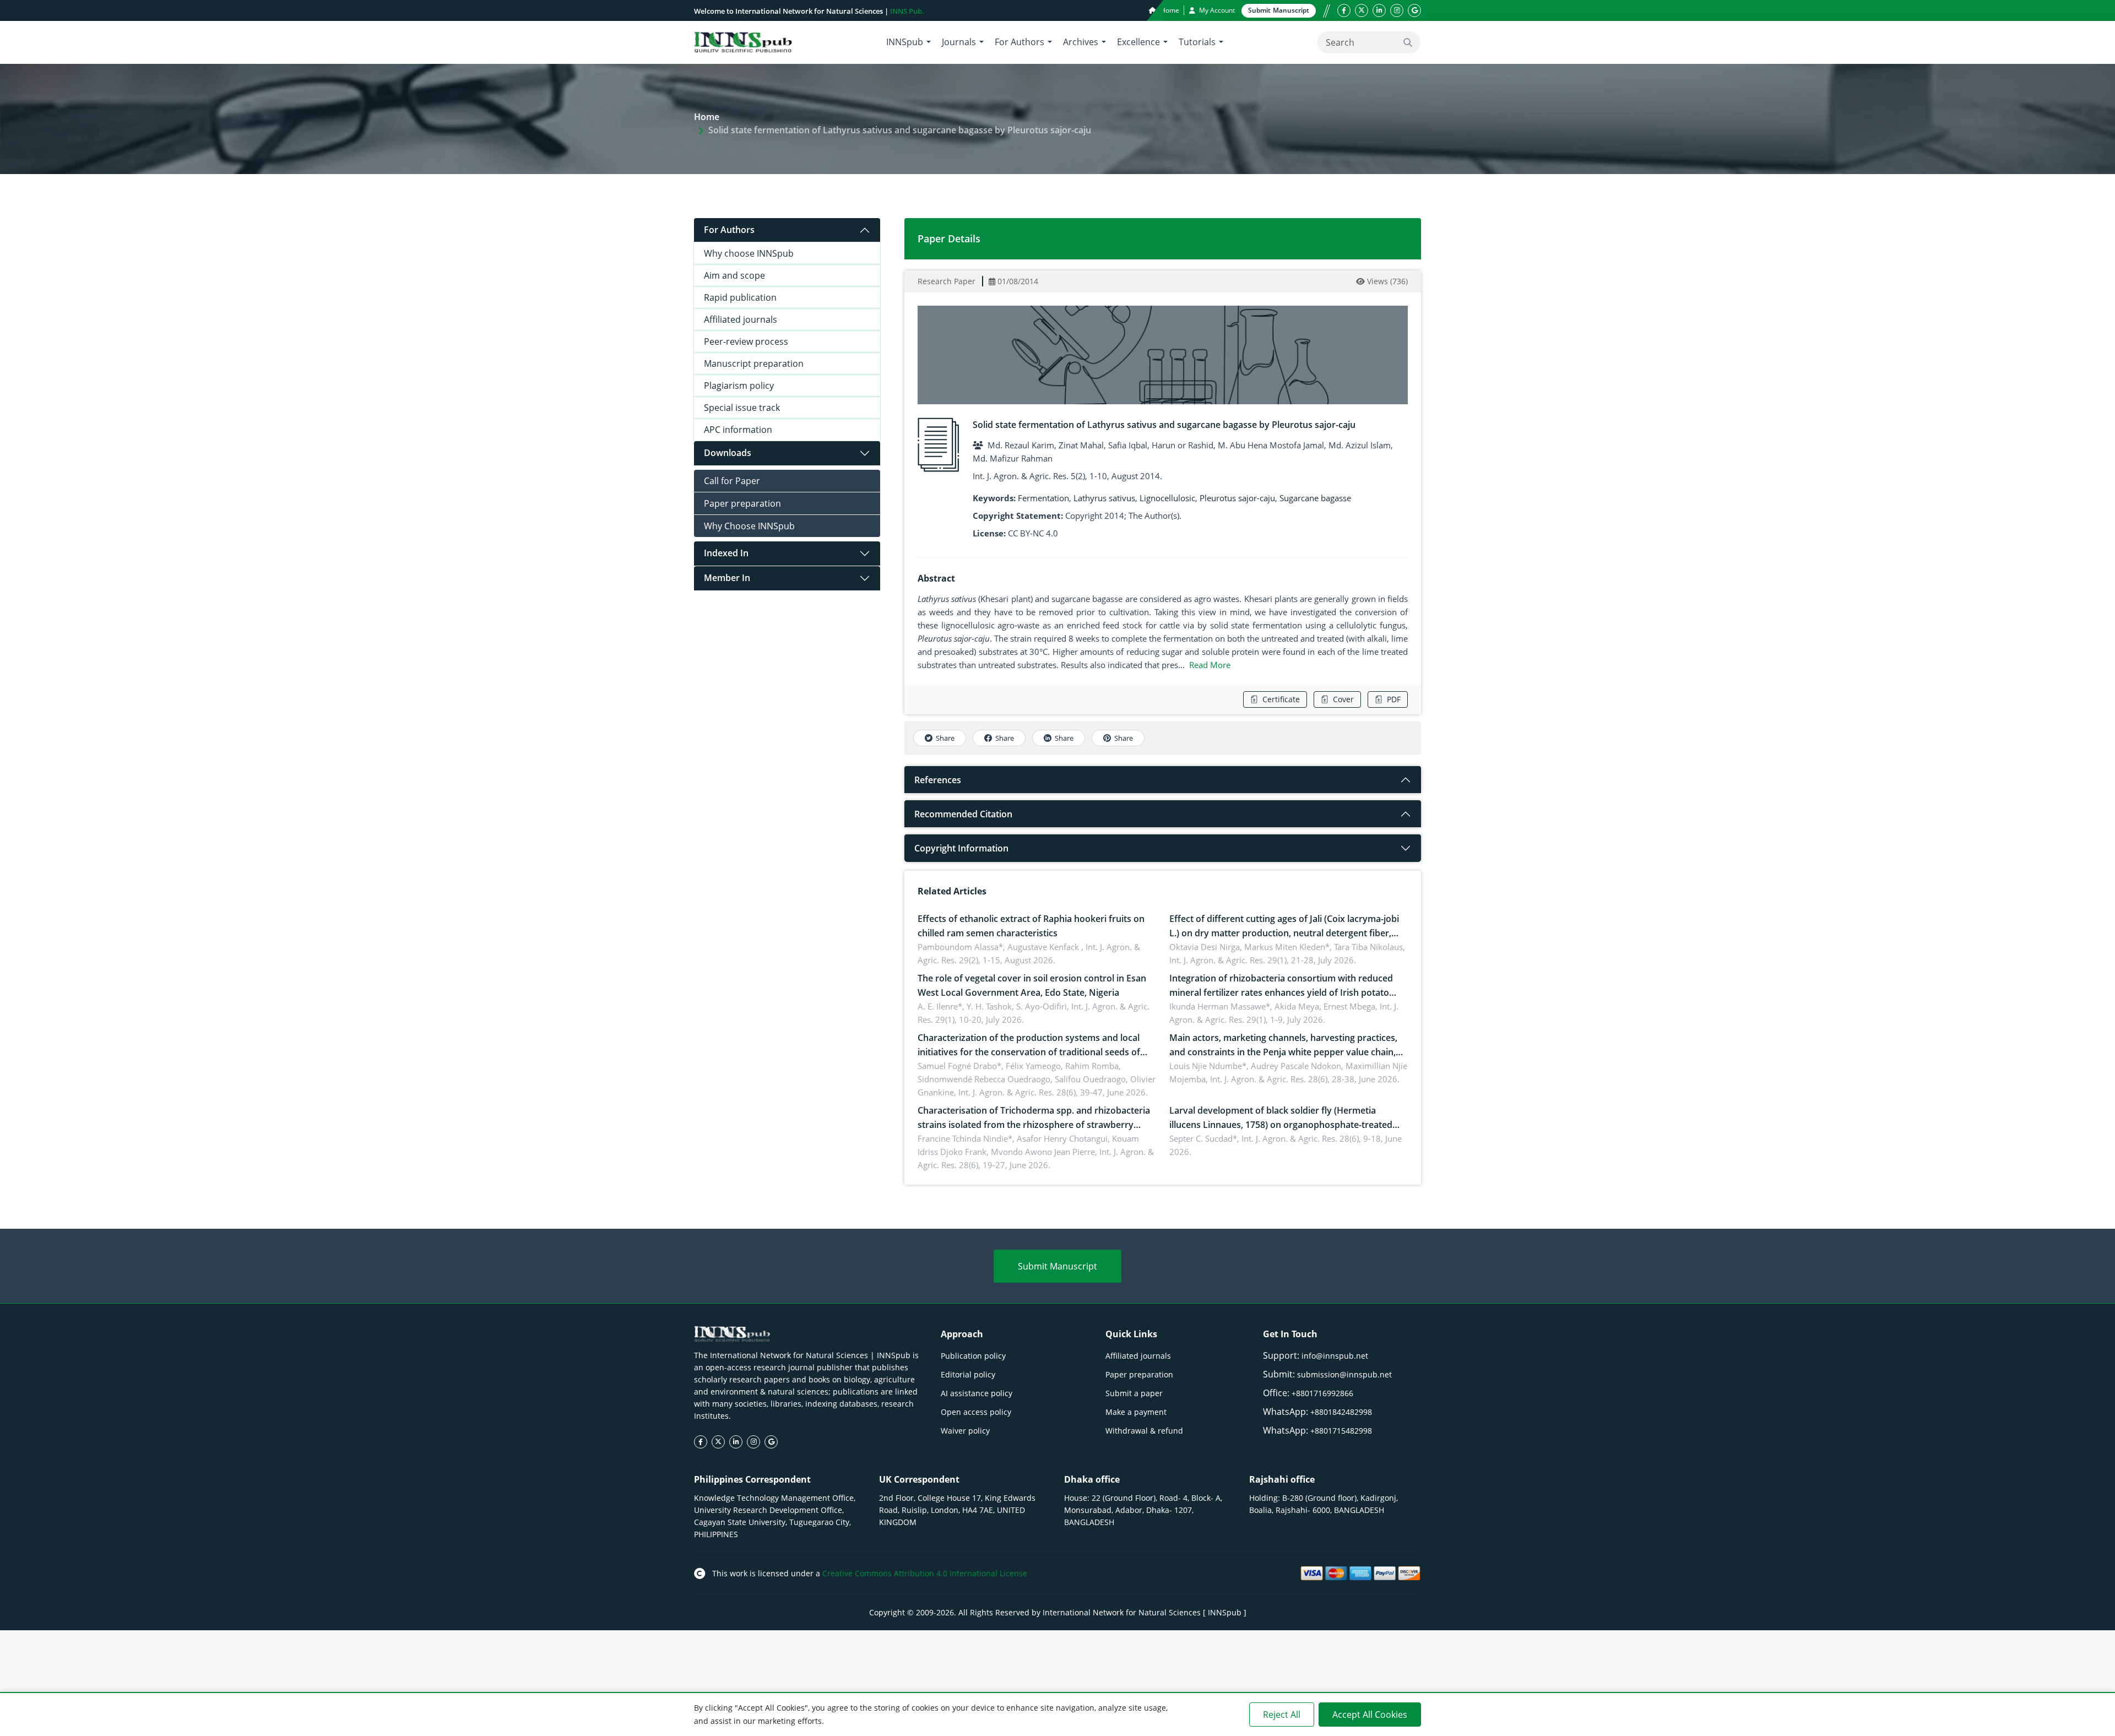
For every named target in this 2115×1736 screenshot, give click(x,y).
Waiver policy (965, 1431)
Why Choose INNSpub (749, 526)
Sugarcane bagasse (1315, 498)
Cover (1343, 699)
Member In (727, 578)
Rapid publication (740, 297)
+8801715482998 (1341, 1431)
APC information (738, 430)
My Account (1216, 10)
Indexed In (726, 553)
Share (945, 738)
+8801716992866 (1322, 1393)
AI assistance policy (977, 1393)
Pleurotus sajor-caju (1237, 498)
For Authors (729, 230)
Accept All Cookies (1370, 1715)
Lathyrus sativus (1104, 498)
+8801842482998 (1341, 1412)
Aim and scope (734, 275)
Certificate (1281, 699)
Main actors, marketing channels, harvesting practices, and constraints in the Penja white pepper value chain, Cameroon (1283, 1052)
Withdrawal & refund (1144, 1431)
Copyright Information (961, 848)
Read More (1210, 665)
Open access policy (976, 1412)
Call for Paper (732, 481)
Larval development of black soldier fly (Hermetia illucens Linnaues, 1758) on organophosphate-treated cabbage (1281, 1125)
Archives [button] (1081, 42)
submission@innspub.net (1344, 1374)
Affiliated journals (741, 319)
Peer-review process (746, 341)
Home (1169, 10)
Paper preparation (742, 503)
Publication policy (973, 1356)
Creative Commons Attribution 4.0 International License (925, 1573)
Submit (1279, 10)
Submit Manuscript (1057, 1266)
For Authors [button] (1019, 42)
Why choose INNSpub (749, 253)
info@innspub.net (1335, 1356)
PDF (1394, 699)
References (938, 780)
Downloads (728, 453)
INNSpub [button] (905, 42)
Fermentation (1043, 498)
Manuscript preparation (754, 364)
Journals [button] (959, 42)
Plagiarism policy (739, 386)
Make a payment (1136, 1412)
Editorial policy (968, 1374)
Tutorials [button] (1197, 42)
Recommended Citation (963, 814)
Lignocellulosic (1167, 498)
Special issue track (742, 408)
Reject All (1282, 1715)
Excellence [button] (1138, 42)
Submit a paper (1134, 1393)
